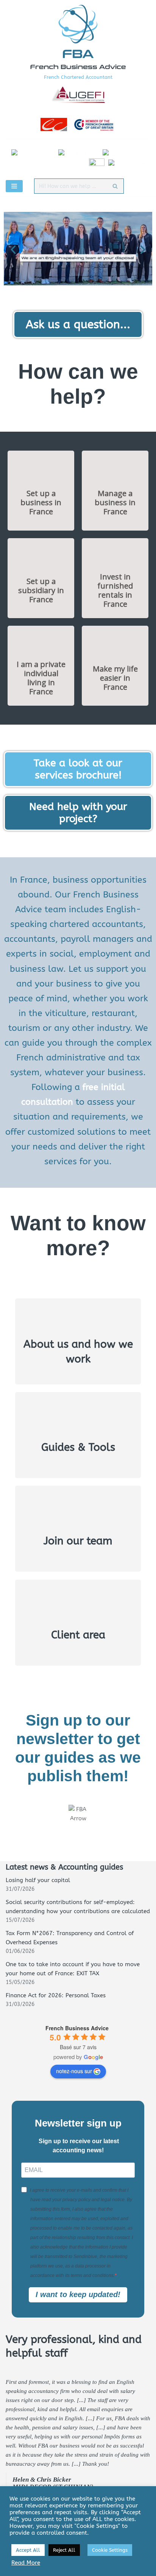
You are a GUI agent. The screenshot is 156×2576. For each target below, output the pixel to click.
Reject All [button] (64, 2550)
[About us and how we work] (78, 1323)
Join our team (78, 1541)
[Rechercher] (115, 186)
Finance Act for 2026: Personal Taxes (56, 1995)
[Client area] (78, 1607)
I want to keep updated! (78, 2294)
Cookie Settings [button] (110, 2550)
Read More (26, 2563)
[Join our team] (78, 1513)
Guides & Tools (78, 1447)
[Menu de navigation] (14, 186)
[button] (13, 250)
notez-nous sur (74, 2071)
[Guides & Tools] (78, 1419)
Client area (78, 1635)
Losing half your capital (38, 1880)
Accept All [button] (28, 2550)
